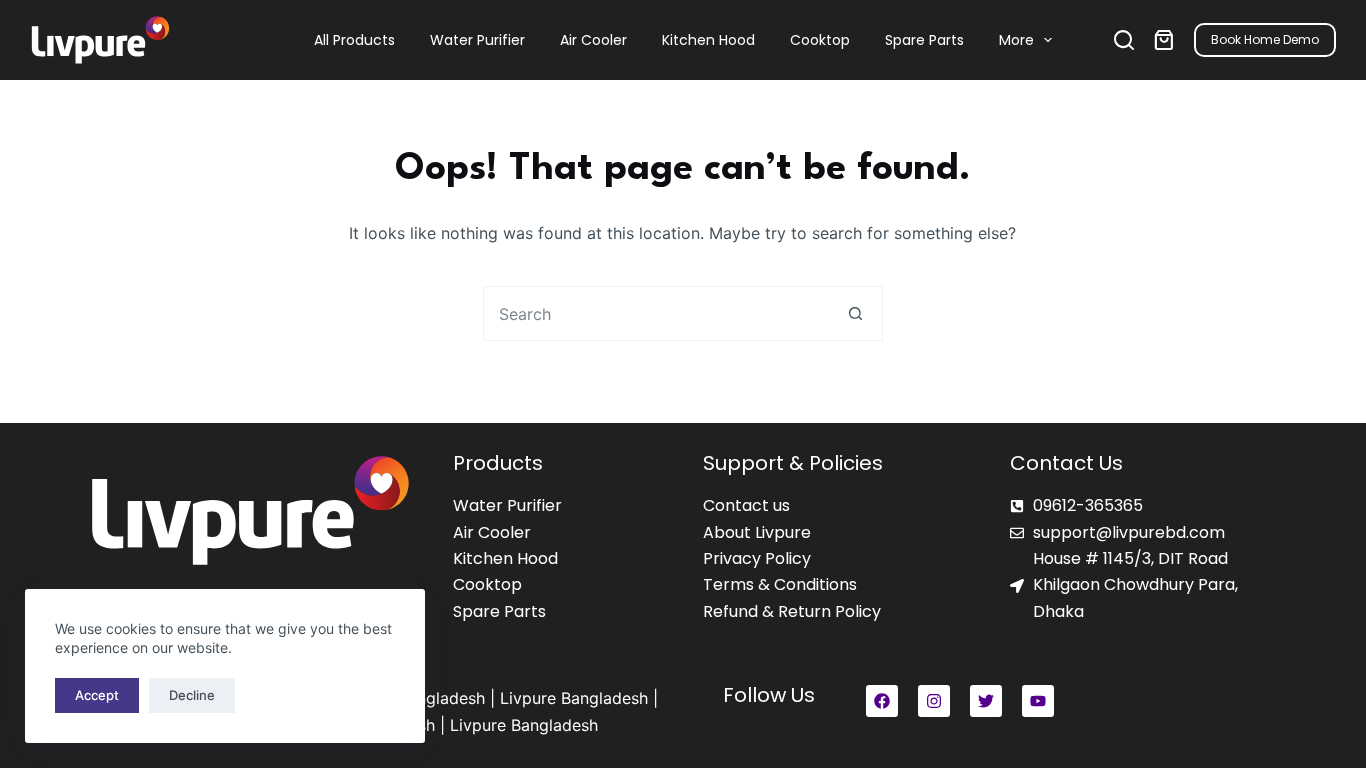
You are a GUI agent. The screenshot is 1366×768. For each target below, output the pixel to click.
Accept (97, 695)
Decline (192, 695)
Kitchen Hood (708, 40)
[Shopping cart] (1164, 40)
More (1016, 40)
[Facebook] (882, 701)
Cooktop (820, 40)
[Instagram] (934, 701)
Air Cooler (593, 40)
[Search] (1124, 40)
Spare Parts (924, 40)
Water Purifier (477, 40)
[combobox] (656, 313)
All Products (354, 40)
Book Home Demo (1265, 39)
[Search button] (855, 313)
